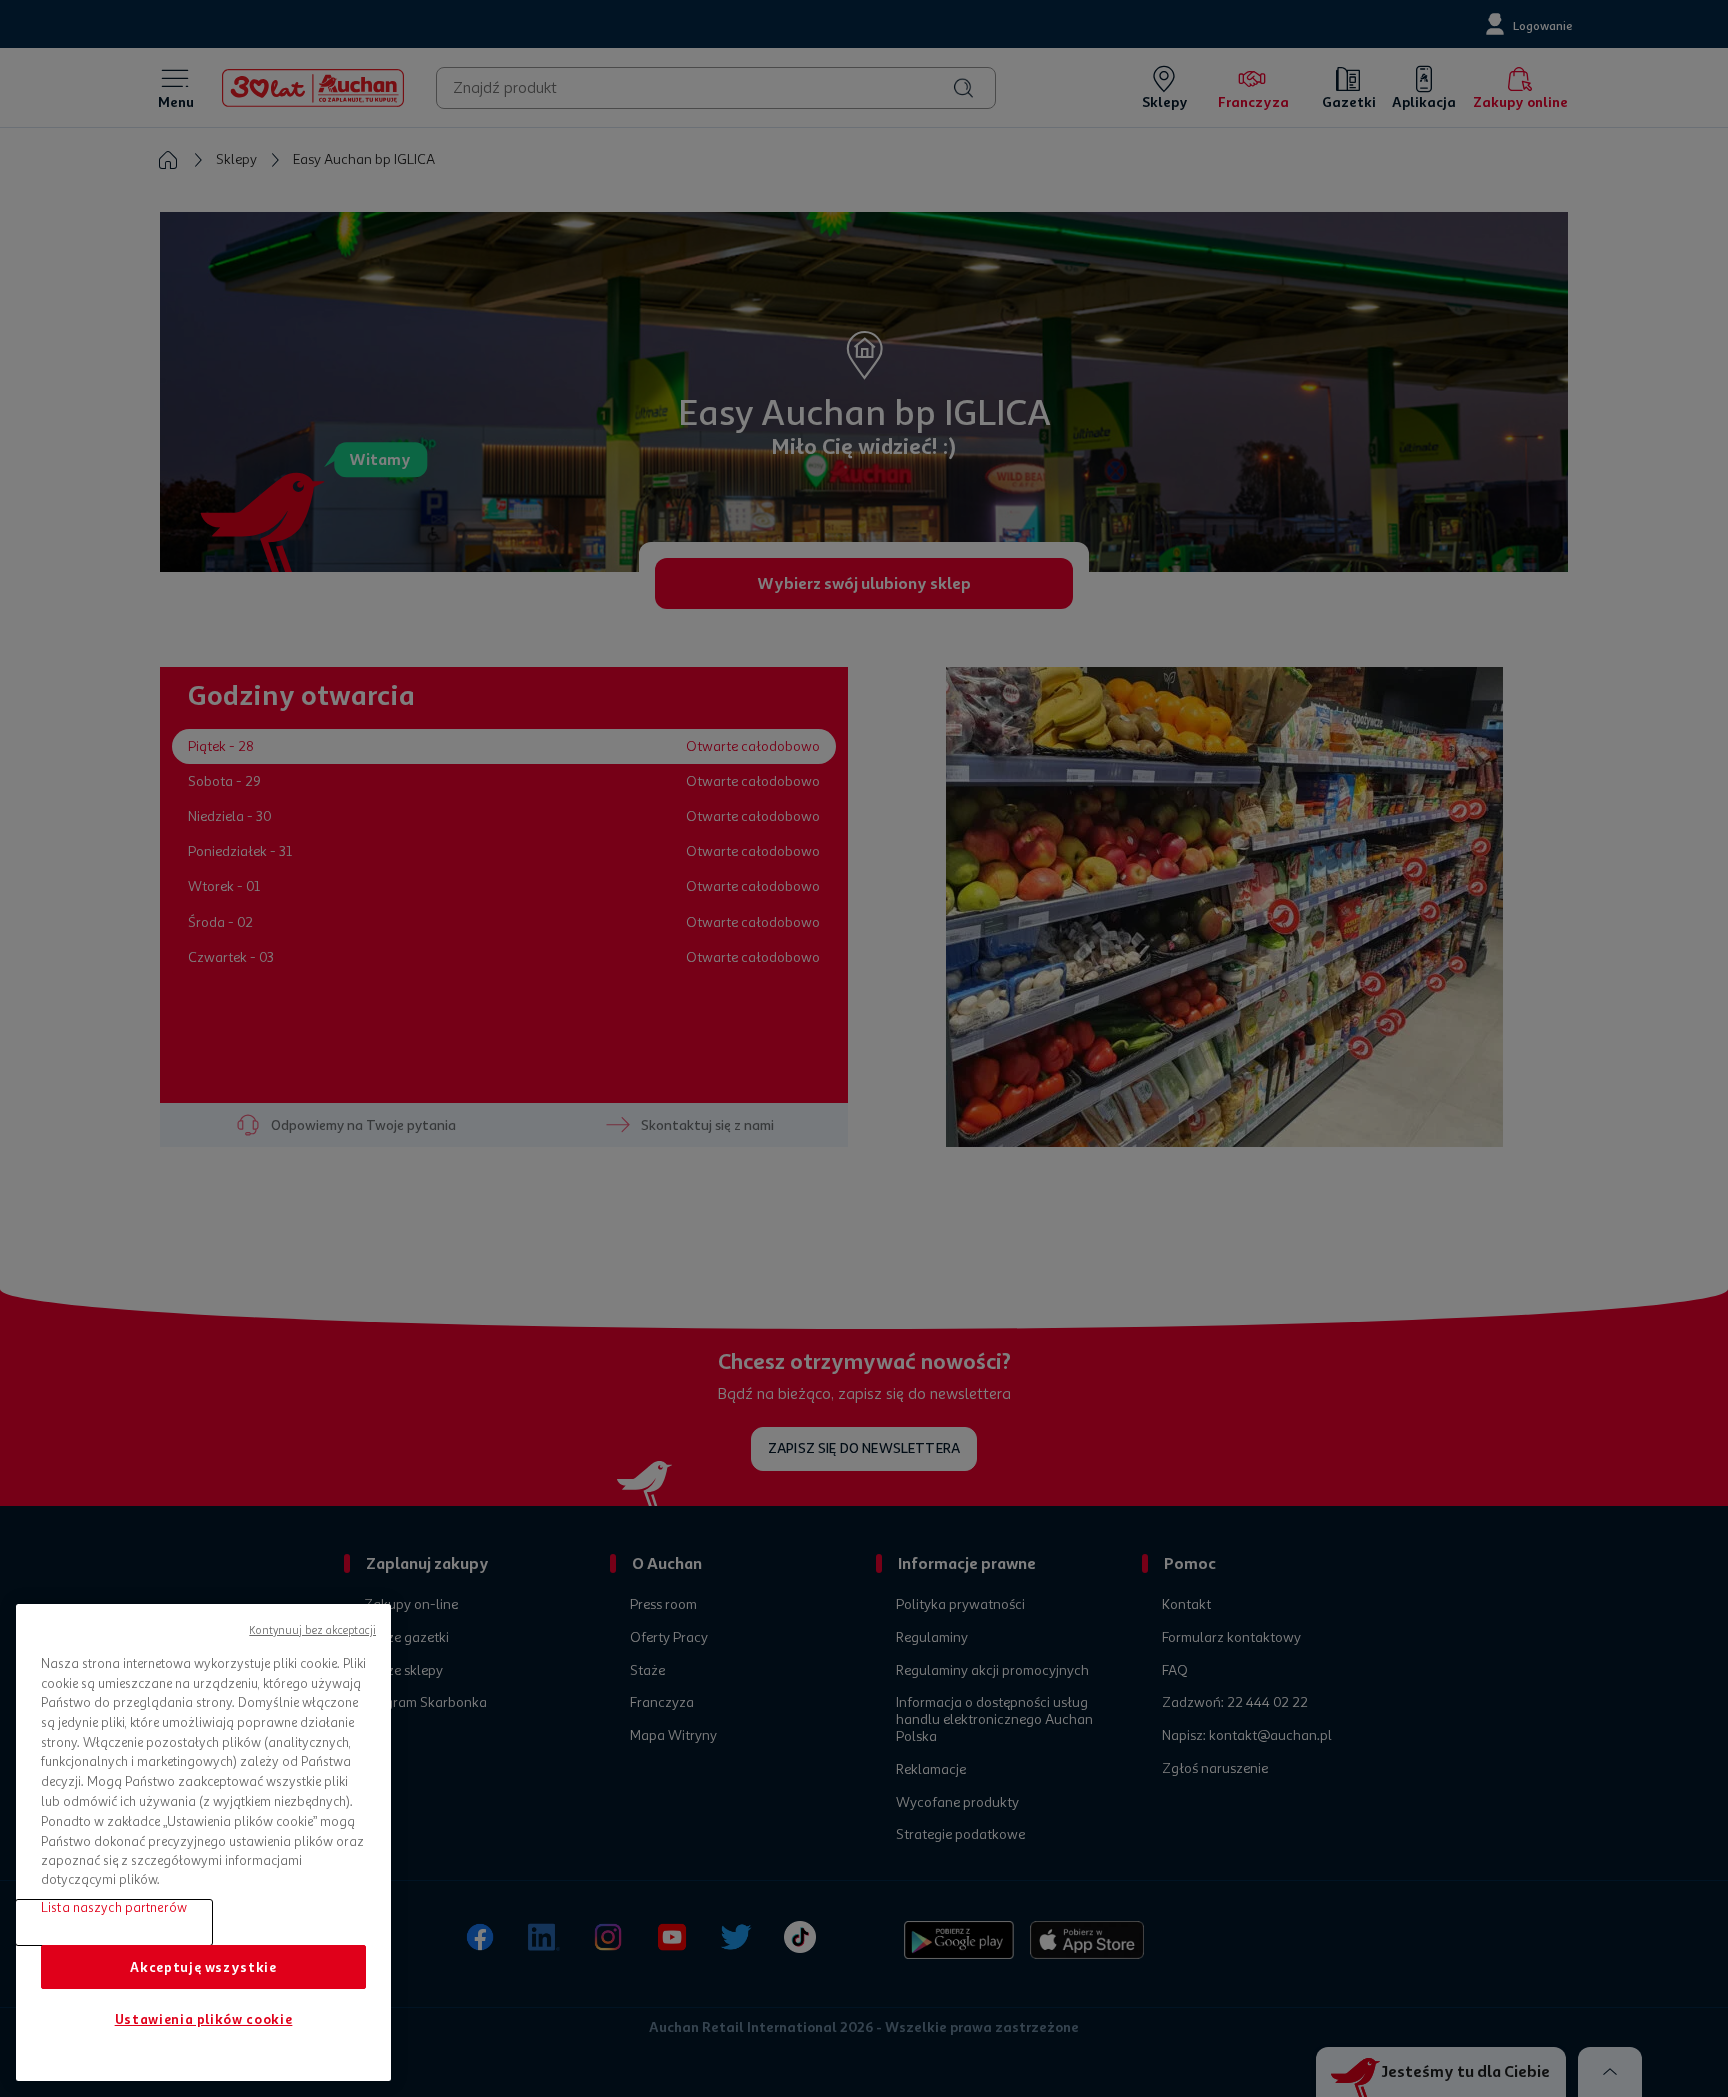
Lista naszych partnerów (114, 1907)
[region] (203, 1842)
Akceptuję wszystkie (203, 1966)
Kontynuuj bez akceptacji (312, 1630)
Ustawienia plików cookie (204, 2019)
